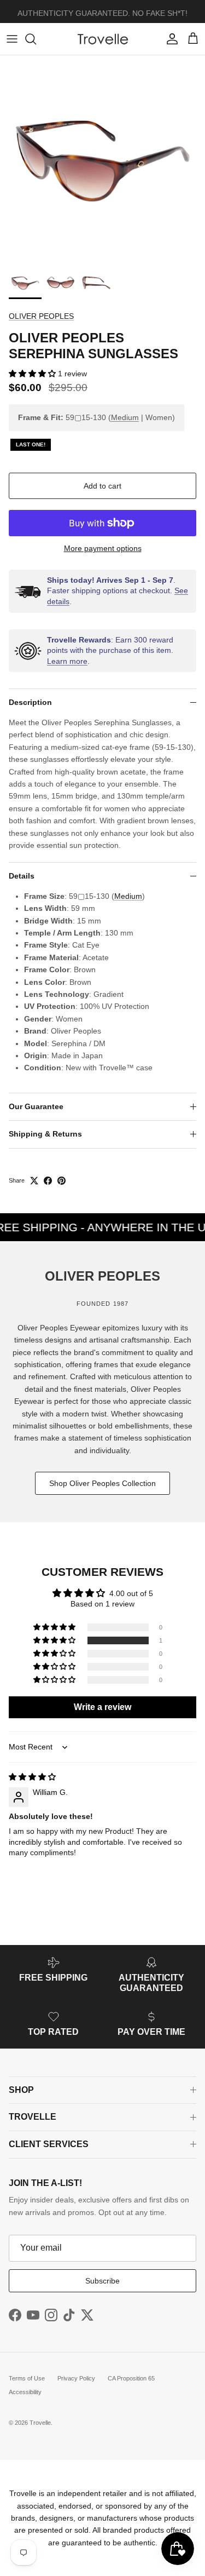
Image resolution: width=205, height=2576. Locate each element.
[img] (32, 1777)
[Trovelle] (103, 39)
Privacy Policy (76, 2378)
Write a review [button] (102, 1707)
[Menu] (12, 39)
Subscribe (102, 2281)
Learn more (67, 661)
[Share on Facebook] (48, 1181)
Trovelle (40, 2423)
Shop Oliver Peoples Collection (102, 1483)
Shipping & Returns (45, 1134)
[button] (33, 374)
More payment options (103, 548)
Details (22, 876)
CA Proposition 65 (131, 2378)
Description (30, 702)
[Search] (36, 39)
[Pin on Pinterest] (61, 1181)
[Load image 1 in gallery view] (102, 158)
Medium (125, 417)
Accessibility (25, 2392)
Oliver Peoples (41, 316)
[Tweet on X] (34, 1181)
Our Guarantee (36, 1106)
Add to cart (102, 486)
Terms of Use (27, 2378)
